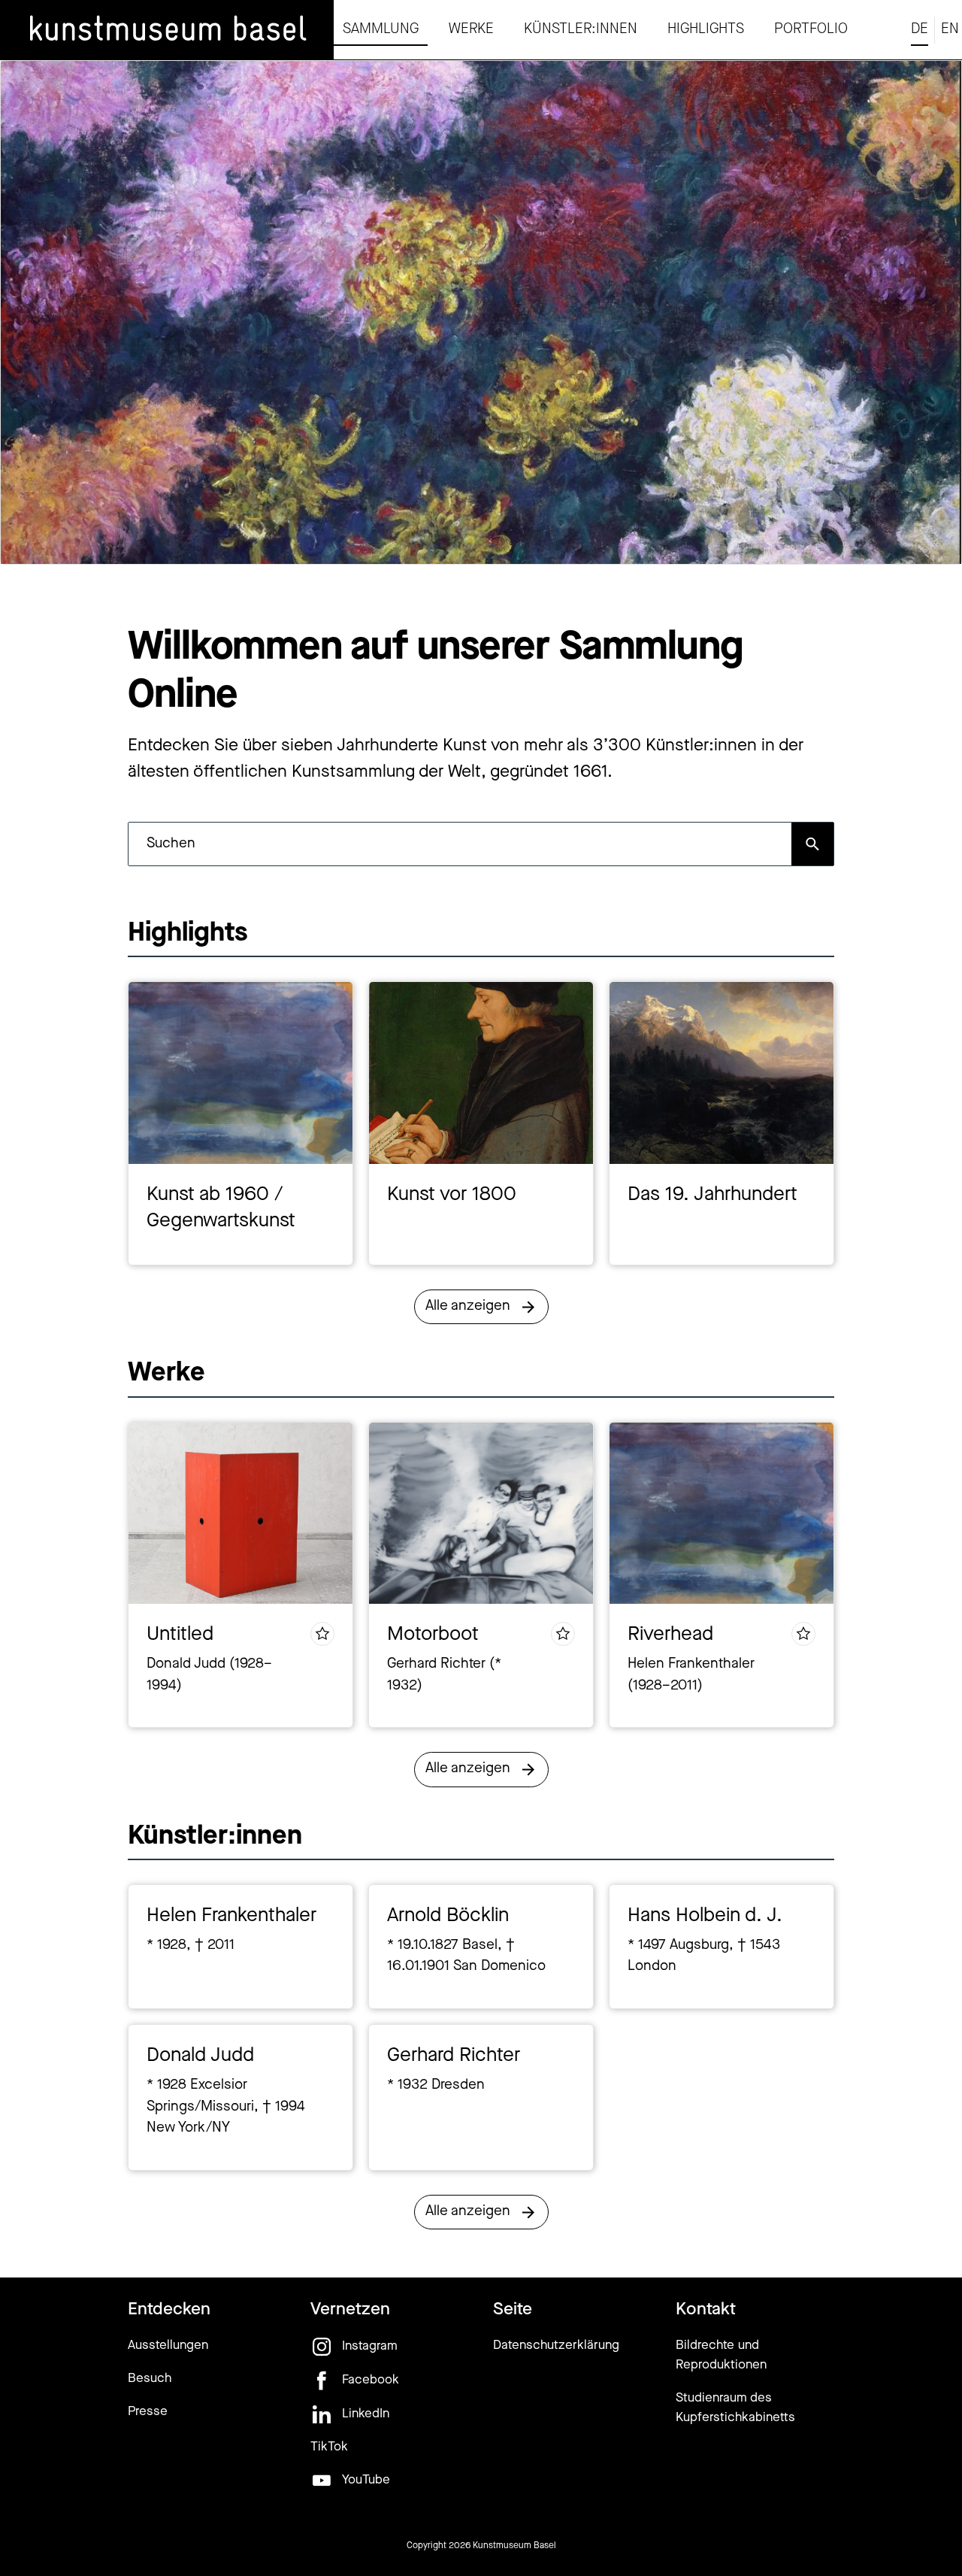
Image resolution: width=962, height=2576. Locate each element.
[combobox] (460, 844)
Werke (471, 30)
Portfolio (811, 30)
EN (950, 30)
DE (920, 30)
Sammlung (381, 30)
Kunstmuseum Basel (514, 2546)
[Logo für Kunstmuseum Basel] (167, 30)
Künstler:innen (581, 30)
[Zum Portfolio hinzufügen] (322, 1634)
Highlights (706, 30)
